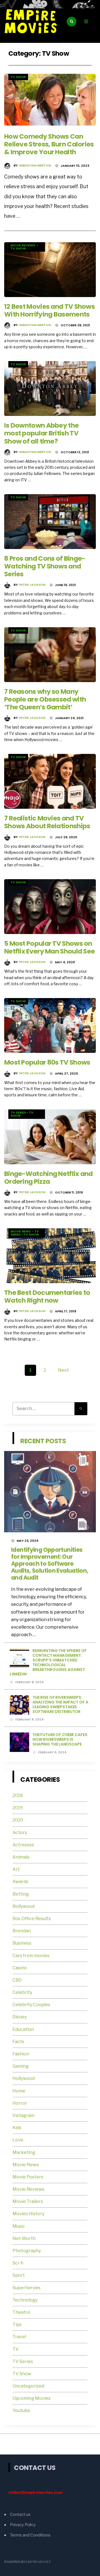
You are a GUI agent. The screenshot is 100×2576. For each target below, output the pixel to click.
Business (22, 1943)
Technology (25, 2300)
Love (18, 2140)
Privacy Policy (23, 2525)
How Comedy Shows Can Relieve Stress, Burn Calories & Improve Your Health (49, 144)
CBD (17, 1980)
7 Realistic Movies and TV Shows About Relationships (47, 822)
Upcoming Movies (32, 2398)
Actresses (23, 1845)
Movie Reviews (23, 245)
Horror (20, 2103)
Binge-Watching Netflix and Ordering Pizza (48, 1177)
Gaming (21, 2066)
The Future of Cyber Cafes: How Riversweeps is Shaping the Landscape (60, 1739)
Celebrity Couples (31, 2005)
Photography (27, 2251)
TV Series (18, 1112)
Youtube (21, 2410)
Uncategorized (28, 2386)
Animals (21, 1857)
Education (23, 2029)
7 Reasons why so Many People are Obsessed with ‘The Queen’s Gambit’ (45, 699)
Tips (17, 2324)
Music (19, 2226)
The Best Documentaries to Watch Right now (47, 1296)
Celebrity (22, 1992)
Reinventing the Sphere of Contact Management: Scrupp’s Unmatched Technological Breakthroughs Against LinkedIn (48, 1662)
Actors (20, 1833)
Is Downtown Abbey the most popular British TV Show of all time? (41, 433)
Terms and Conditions (30, 2535)
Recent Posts (43, 1441)
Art (16, 1869)
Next (63, 1370)
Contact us (20, 2514)
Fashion (21, 2054)
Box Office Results (32, 1919)
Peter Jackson (32, 585)
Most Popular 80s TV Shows (47, 1062)
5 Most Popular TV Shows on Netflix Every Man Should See (49, 947)
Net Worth (24, 2238)
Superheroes (27, 2288)
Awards (20, 1882)
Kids (17, 2128)
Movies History (28, 2214)
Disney (20, 2017)
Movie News (21, 1231)
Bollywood (23, 1906)
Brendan (22, 1931)
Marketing (24, 2152)
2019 (18, 1808)
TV (16, 2349)
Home (19, 2091)
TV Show (18, 77)
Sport (19, 2275)
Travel (19, 2337)
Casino (20, 1968)
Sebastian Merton (35, 165)
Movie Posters (28, 2177)
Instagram (23, 2115)
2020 (18, 1820)
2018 (18, 1796)
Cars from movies (31, 1956)
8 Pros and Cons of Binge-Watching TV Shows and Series (45, 566)
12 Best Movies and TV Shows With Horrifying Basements (49, 310)
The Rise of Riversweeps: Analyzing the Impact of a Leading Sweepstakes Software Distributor (60, 1704)
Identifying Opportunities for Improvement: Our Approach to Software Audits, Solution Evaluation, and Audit (50, 1564)
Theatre (21, 2312)
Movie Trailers (28, 2201)
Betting (21, 1894)
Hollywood (24, 2078)
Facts (18, 2042)
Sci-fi (18, 2263)
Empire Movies (38, 2562)
